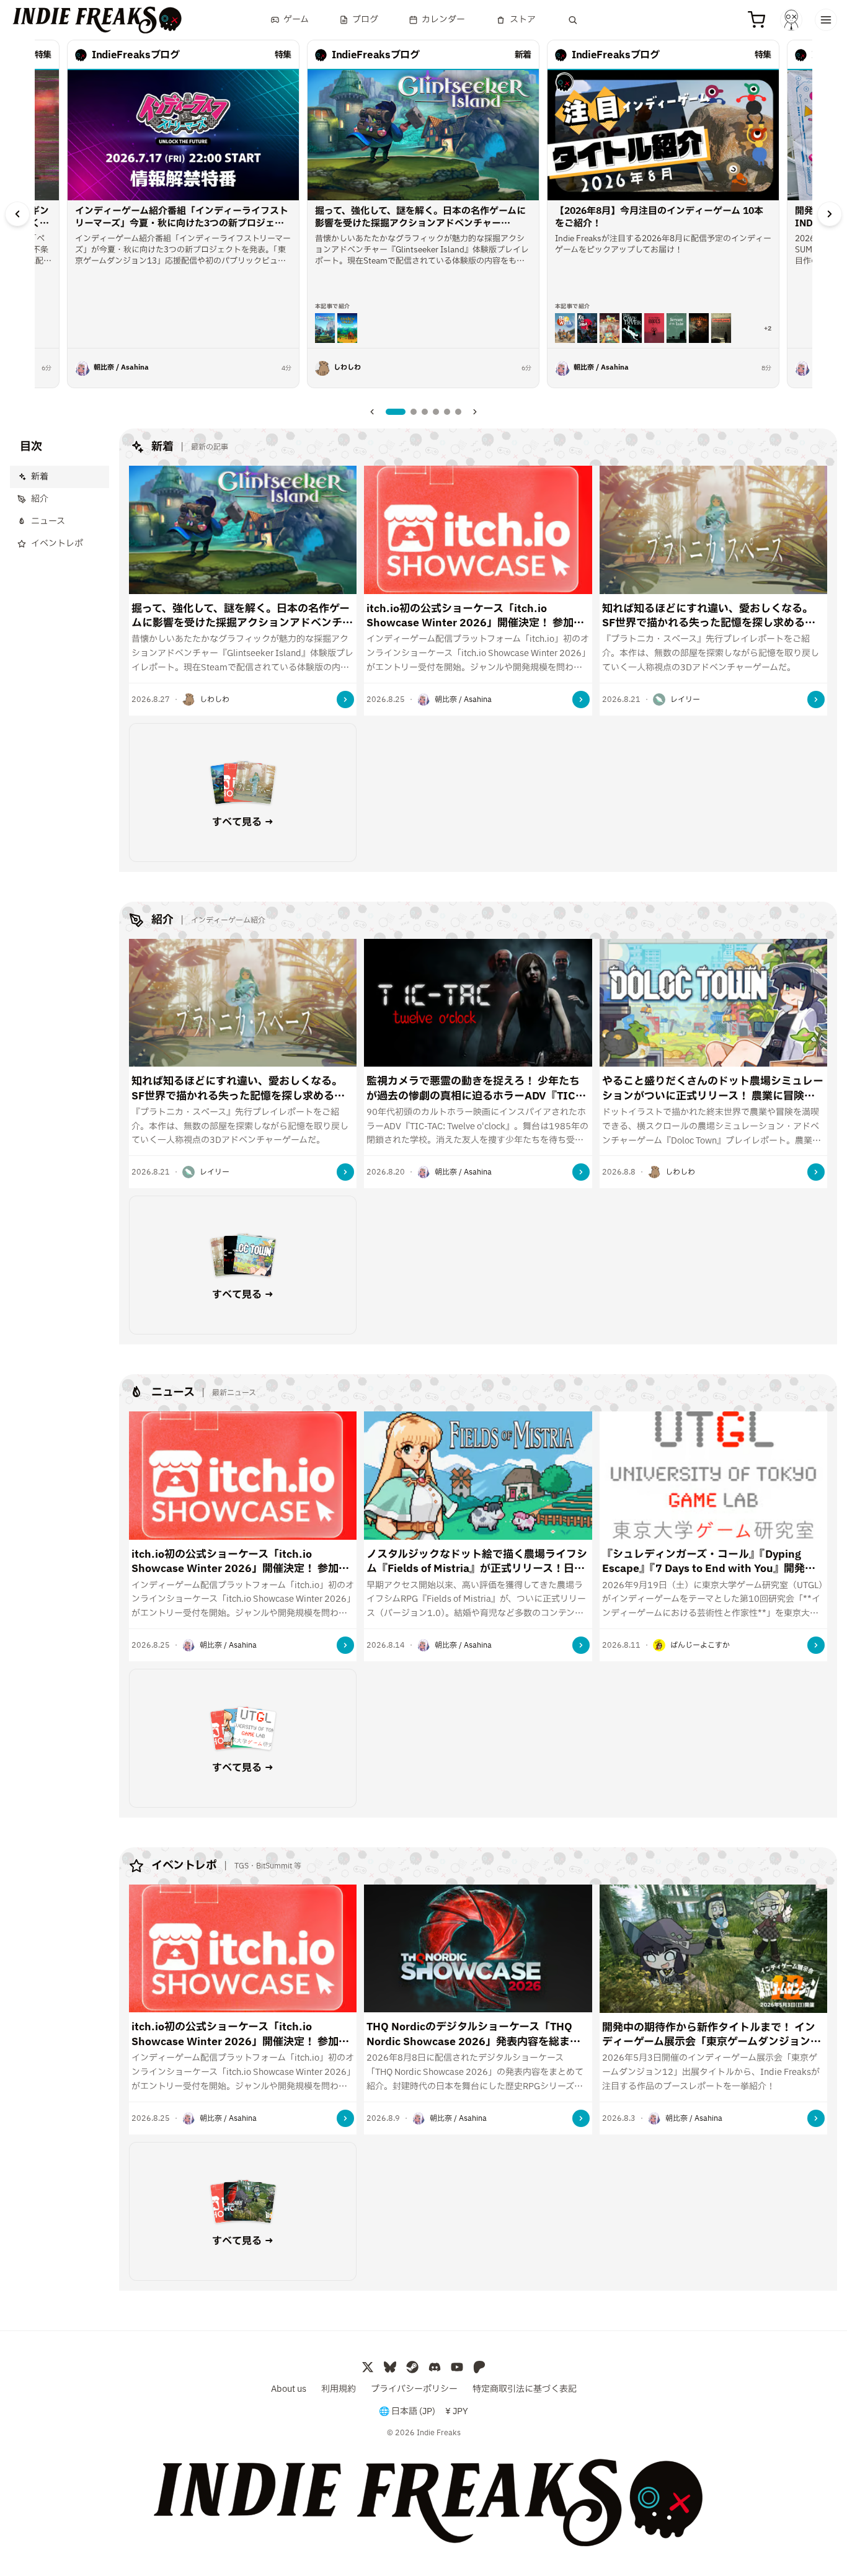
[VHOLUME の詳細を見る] (721, 328)
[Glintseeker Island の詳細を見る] (325, 328)
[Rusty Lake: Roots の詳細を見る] (654, 328)
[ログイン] (791, 20)
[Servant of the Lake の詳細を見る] (676, 328)
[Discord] (435, 2367)
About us (289, 2389)
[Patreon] (479, 2367)
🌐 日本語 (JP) (407, 2412)
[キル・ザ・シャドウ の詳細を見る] (587, 328)
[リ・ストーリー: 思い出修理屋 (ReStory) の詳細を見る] (610, 328)
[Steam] (412, 2367)
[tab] (396, 412)
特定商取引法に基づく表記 (525, 2389)
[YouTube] (457, 2367)
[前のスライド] (17, 214)
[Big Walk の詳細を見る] (565, 328)
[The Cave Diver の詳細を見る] (632, 328)
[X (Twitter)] (368, 2367)
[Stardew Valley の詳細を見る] (347, 328)
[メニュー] (826, 20)
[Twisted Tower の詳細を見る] (699, 328)
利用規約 (339, 2389)
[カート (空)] (756, 20)
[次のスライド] (830, 214)
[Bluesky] (390, 2367)
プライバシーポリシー (414, 2389)
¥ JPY (457, 2412)
